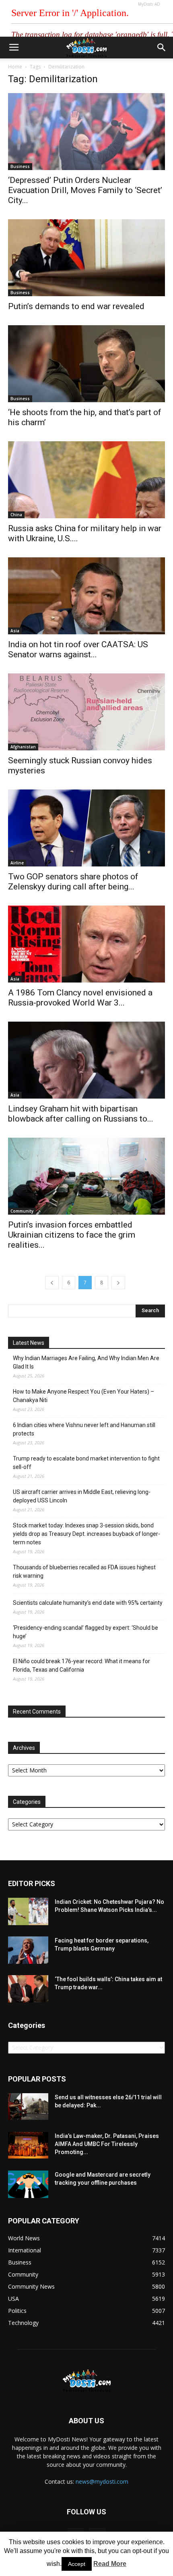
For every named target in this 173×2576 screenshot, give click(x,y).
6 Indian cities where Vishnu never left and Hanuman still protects (84, 1429)
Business (20, 166)
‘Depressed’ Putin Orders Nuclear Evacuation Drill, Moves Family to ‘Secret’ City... (85, 190)
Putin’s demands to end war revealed (76, 306)
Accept (77, 2564)
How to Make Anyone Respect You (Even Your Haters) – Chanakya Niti (83, 1396)
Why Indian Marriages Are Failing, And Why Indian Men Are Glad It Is (86, 1362)
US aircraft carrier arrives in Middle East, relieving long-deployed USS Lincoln (82, 1496)
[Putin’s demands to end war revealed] (86, 258)
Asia (15, 631)
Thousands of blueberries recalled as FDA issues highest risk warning (84, 1572)
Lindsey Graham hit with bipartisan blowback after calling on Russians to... (81, 1114)
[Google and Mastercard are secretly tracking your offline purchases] (28, 2184)
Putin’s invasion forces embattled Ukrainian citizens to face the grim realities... (72, 1235)
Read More (110, 2564)
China (16, 515)
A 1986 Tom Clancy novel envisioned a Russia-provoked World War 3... (80, 998)
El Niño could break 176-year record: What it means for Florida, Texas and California (81, 1665)
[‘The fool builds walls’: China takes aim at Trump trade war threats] (28, 1989)
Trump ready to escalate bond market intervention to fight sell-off (86, 1463)
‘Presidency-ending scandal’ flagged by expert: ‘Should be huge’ (85, 1632)
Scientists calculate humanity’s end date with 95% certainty (88, 1603)
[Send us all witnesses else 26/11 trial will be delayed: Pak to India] (28, 2107)
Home (15, 67)
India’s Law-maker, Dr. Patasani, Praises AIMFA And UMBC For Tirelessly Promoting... (107, 2144)
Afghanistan (23, 747)
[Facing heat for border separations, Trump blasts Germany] (28, 1950)
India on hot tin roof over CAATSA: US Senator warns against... (78, 649)
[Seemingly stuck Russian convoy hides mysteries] (86, 712)
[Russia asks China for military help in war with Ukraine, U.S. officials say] (86, 480)
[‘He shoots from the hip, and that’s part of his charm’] (86, 364)
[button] (162, 48)
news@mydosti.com (102, 2481)
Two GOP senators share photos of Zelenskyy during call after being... (73, 882)
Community (22, 1211)
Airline (17, 863)
